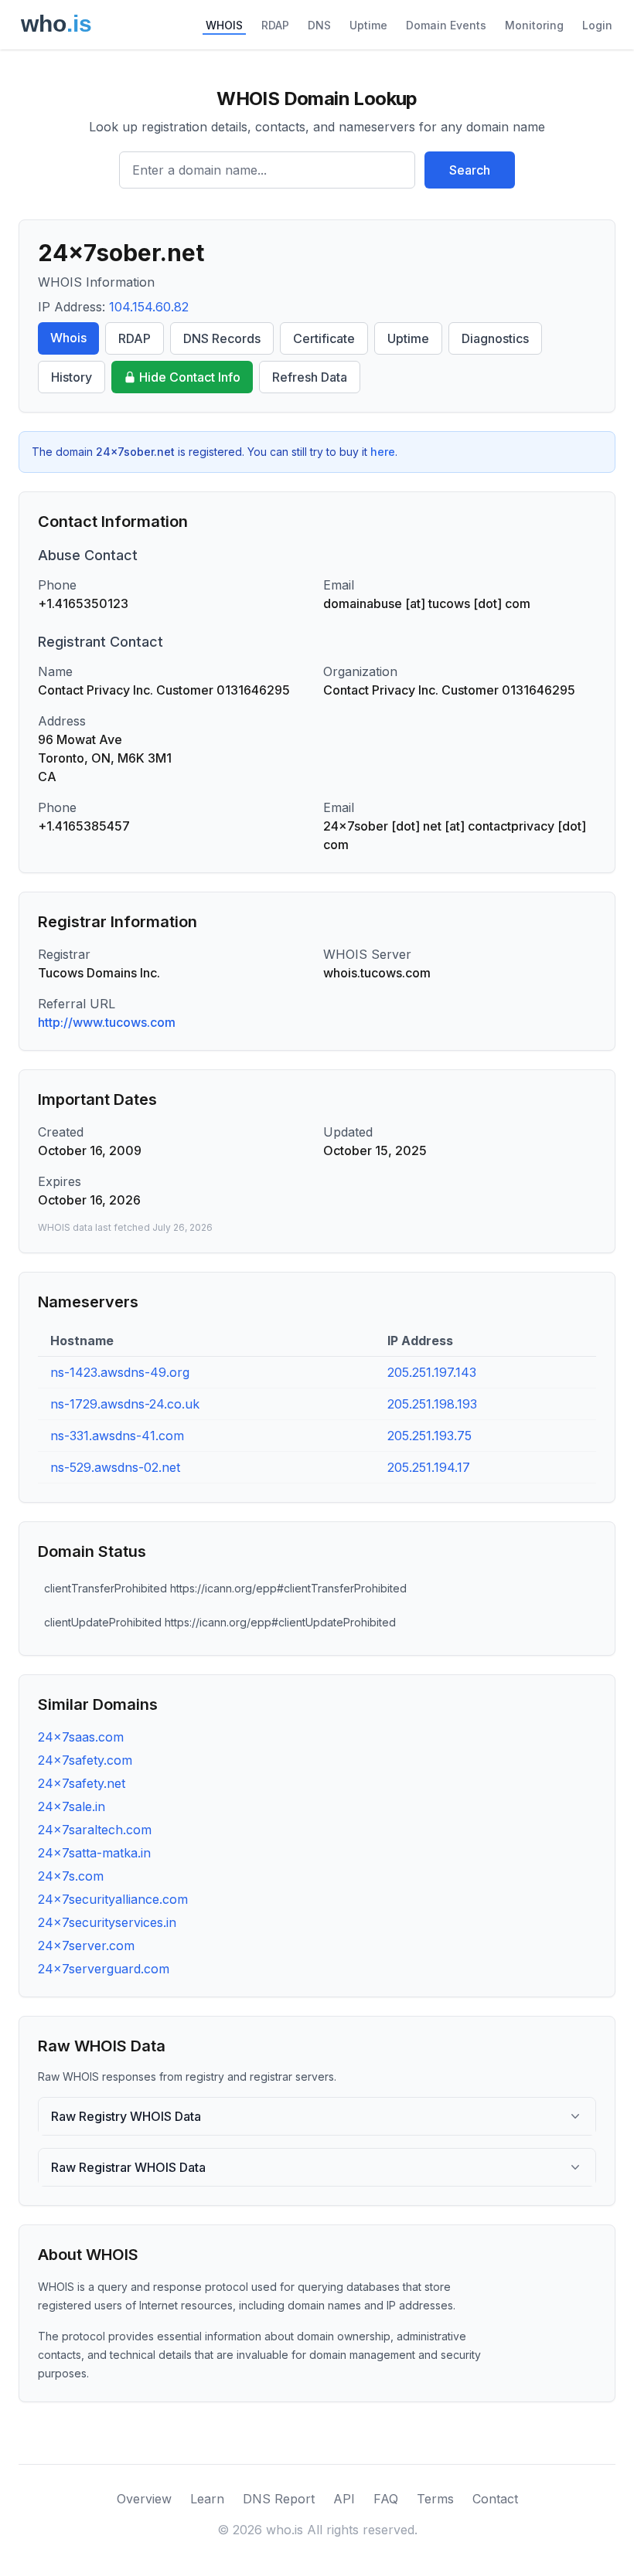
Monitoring (534, 25)
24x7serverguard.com (104, 1969)
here (383, 452)
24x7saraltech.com (95, 1830)
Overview (144, 2499)
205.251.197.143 (432, 1372)
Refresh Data (310, 377)
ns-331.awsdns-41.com (117, 1436)
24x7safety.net (82, 1783)
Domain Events (446, 25)
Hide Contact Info (190, 377)
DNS (319, 25)
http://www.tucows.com (107, 1022)
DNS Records (222, 338)
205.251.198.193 (432, 1404)
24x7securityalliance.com (113, 1899)
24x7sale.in (72, 1806)
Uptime (368, 25)
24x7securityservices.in (107, 1922)
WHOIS (224, 25)
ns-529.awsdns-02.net (115, 1467)
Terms (435, 2499)
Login (597, 25)
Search (470, 170)
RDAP (275, 25)
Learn (207, 2499)
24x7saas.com (81, 1737)
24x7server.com (86, 1946)
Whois (68, 338)
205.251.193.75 (429, 1436)
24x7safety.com (85, 1760)
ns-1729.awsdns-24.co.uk (125, 1404)
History (72, 377)
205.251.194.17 (429, 1467)
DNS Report (279, 2499)
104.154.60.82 (149, 307)
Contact (495, 2499)
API (344, 2499)
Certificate (324, 338)
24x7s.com (71, 1876)
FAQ (386, 2499)
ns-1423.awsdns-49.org (120, 1372)
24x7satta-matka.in (94, 1853)
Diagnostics (495, 338)
